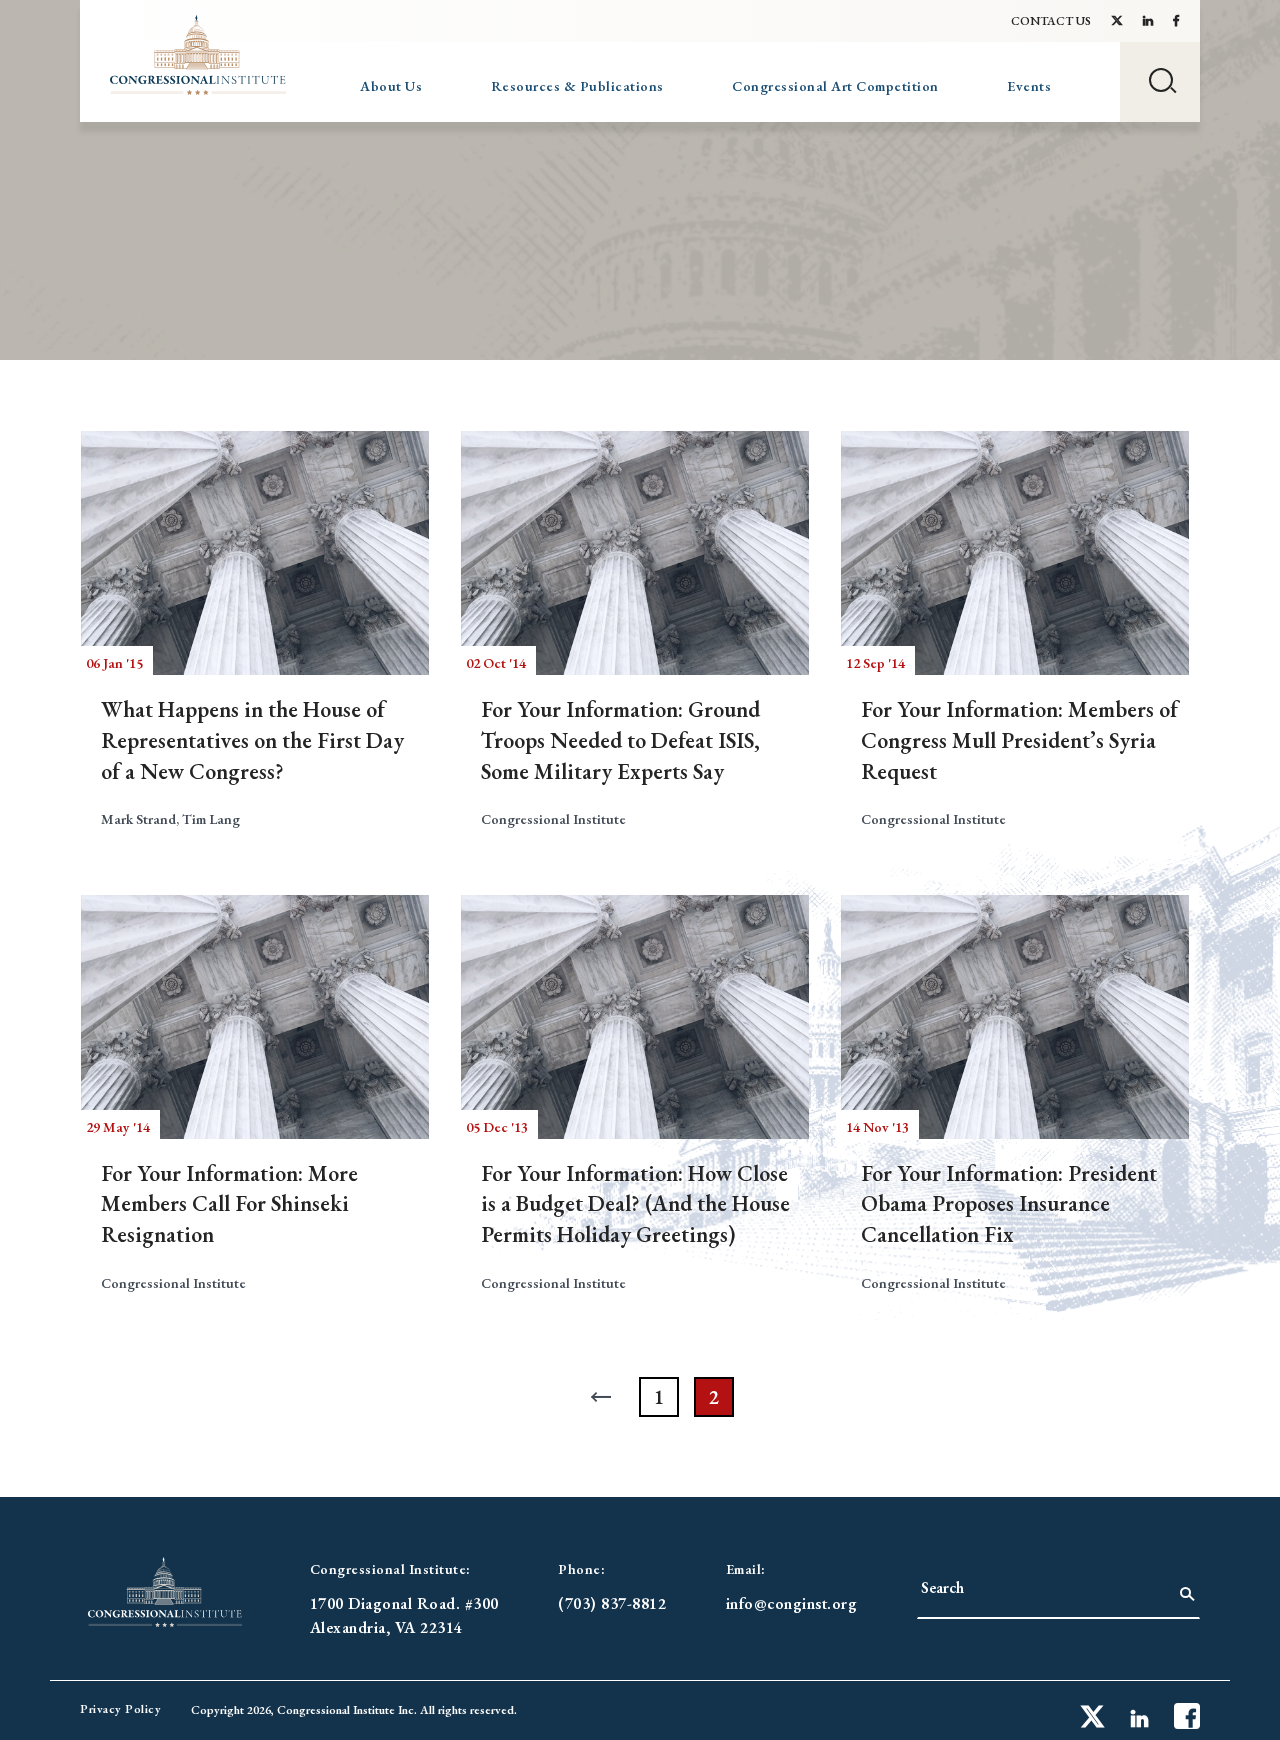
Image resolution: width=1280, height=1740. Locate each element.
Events (1029, 86)
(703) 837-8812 (612, 1603)
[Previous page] (604, 1397)
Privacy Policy (120, 1709)
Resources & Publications (577, 86)
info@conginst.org (792, 1603)
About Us (391, 86)
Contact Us (1051, 21)
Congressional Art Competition (835, 86)
